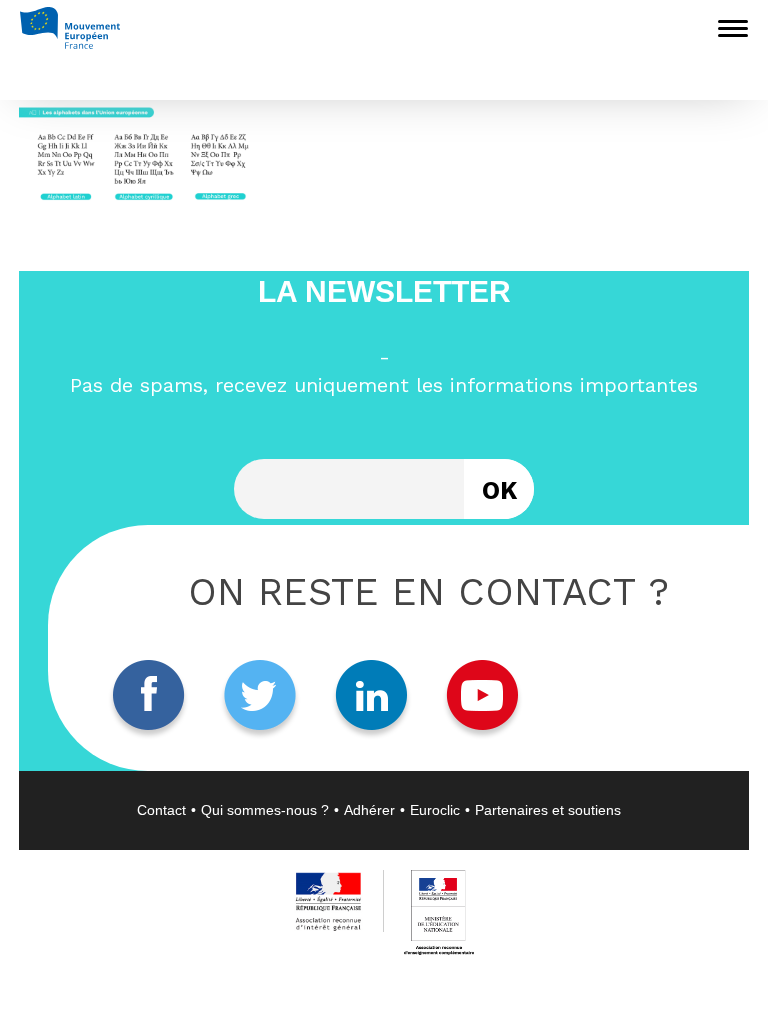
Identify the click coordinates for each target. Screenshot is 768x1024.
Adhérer (369, 810)
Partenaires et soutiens (548, 810)
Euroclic (435, 810)
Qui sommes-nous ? (265, 810)
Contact (161, 810)
